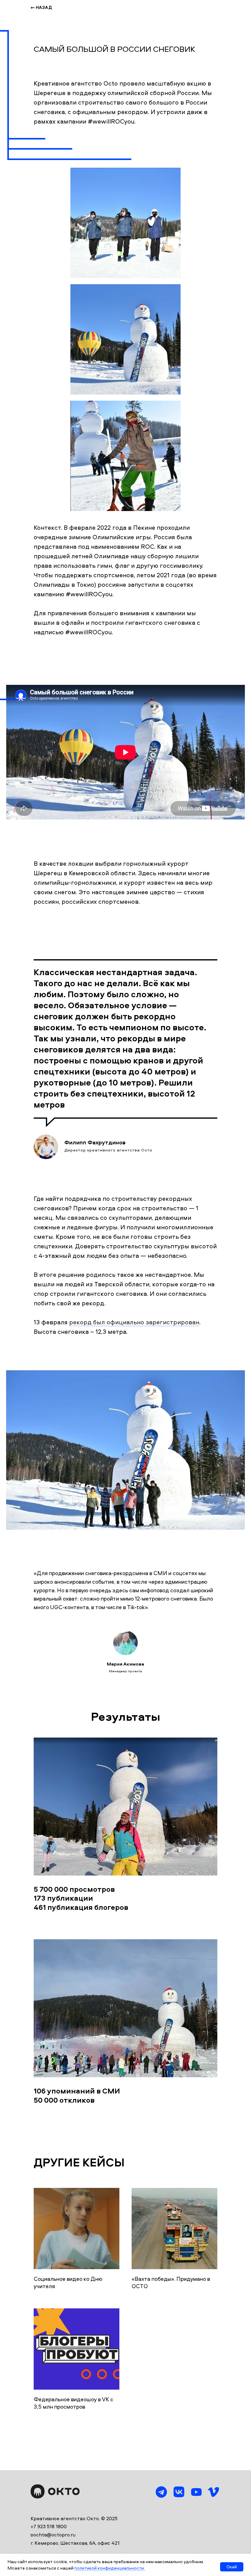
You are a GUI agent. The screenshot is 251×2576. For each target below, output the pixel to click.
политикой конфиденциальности (109, 2568)
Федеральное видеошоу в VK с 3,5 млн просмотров (73, 2403)
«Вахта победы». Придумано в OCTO (171, 2282)
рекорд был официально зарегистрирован (134, 1322)
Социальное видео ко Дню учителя (68, 2282)
